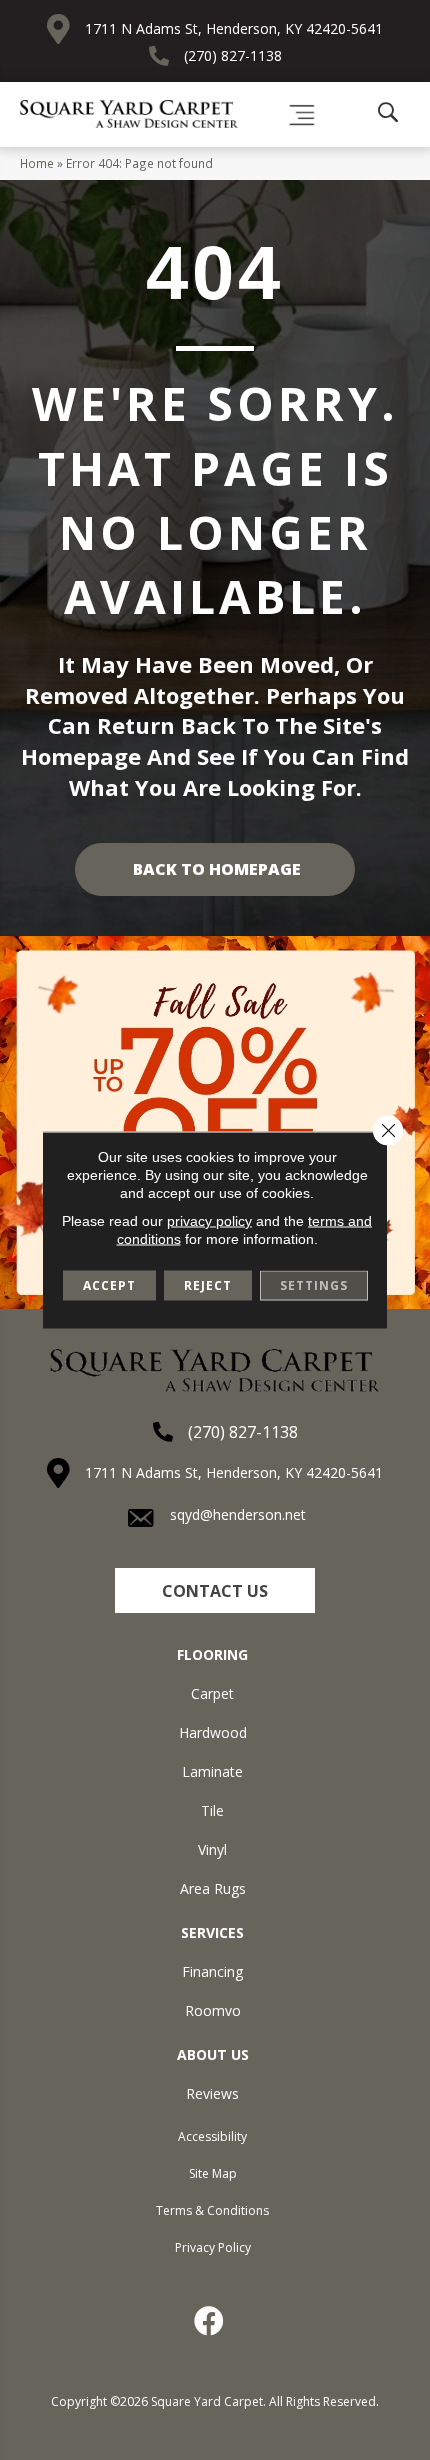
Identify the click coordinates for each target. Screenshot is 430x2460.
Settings (314, 1285)
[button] (215, 1590)
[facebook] (210, 2321)
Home (37, 163)
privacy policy (209, 1221)
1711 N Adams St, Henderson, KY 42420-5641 (234, 28)
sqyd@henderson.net (238, 1514)
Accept (109, 1285)
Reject (208, 1285)
